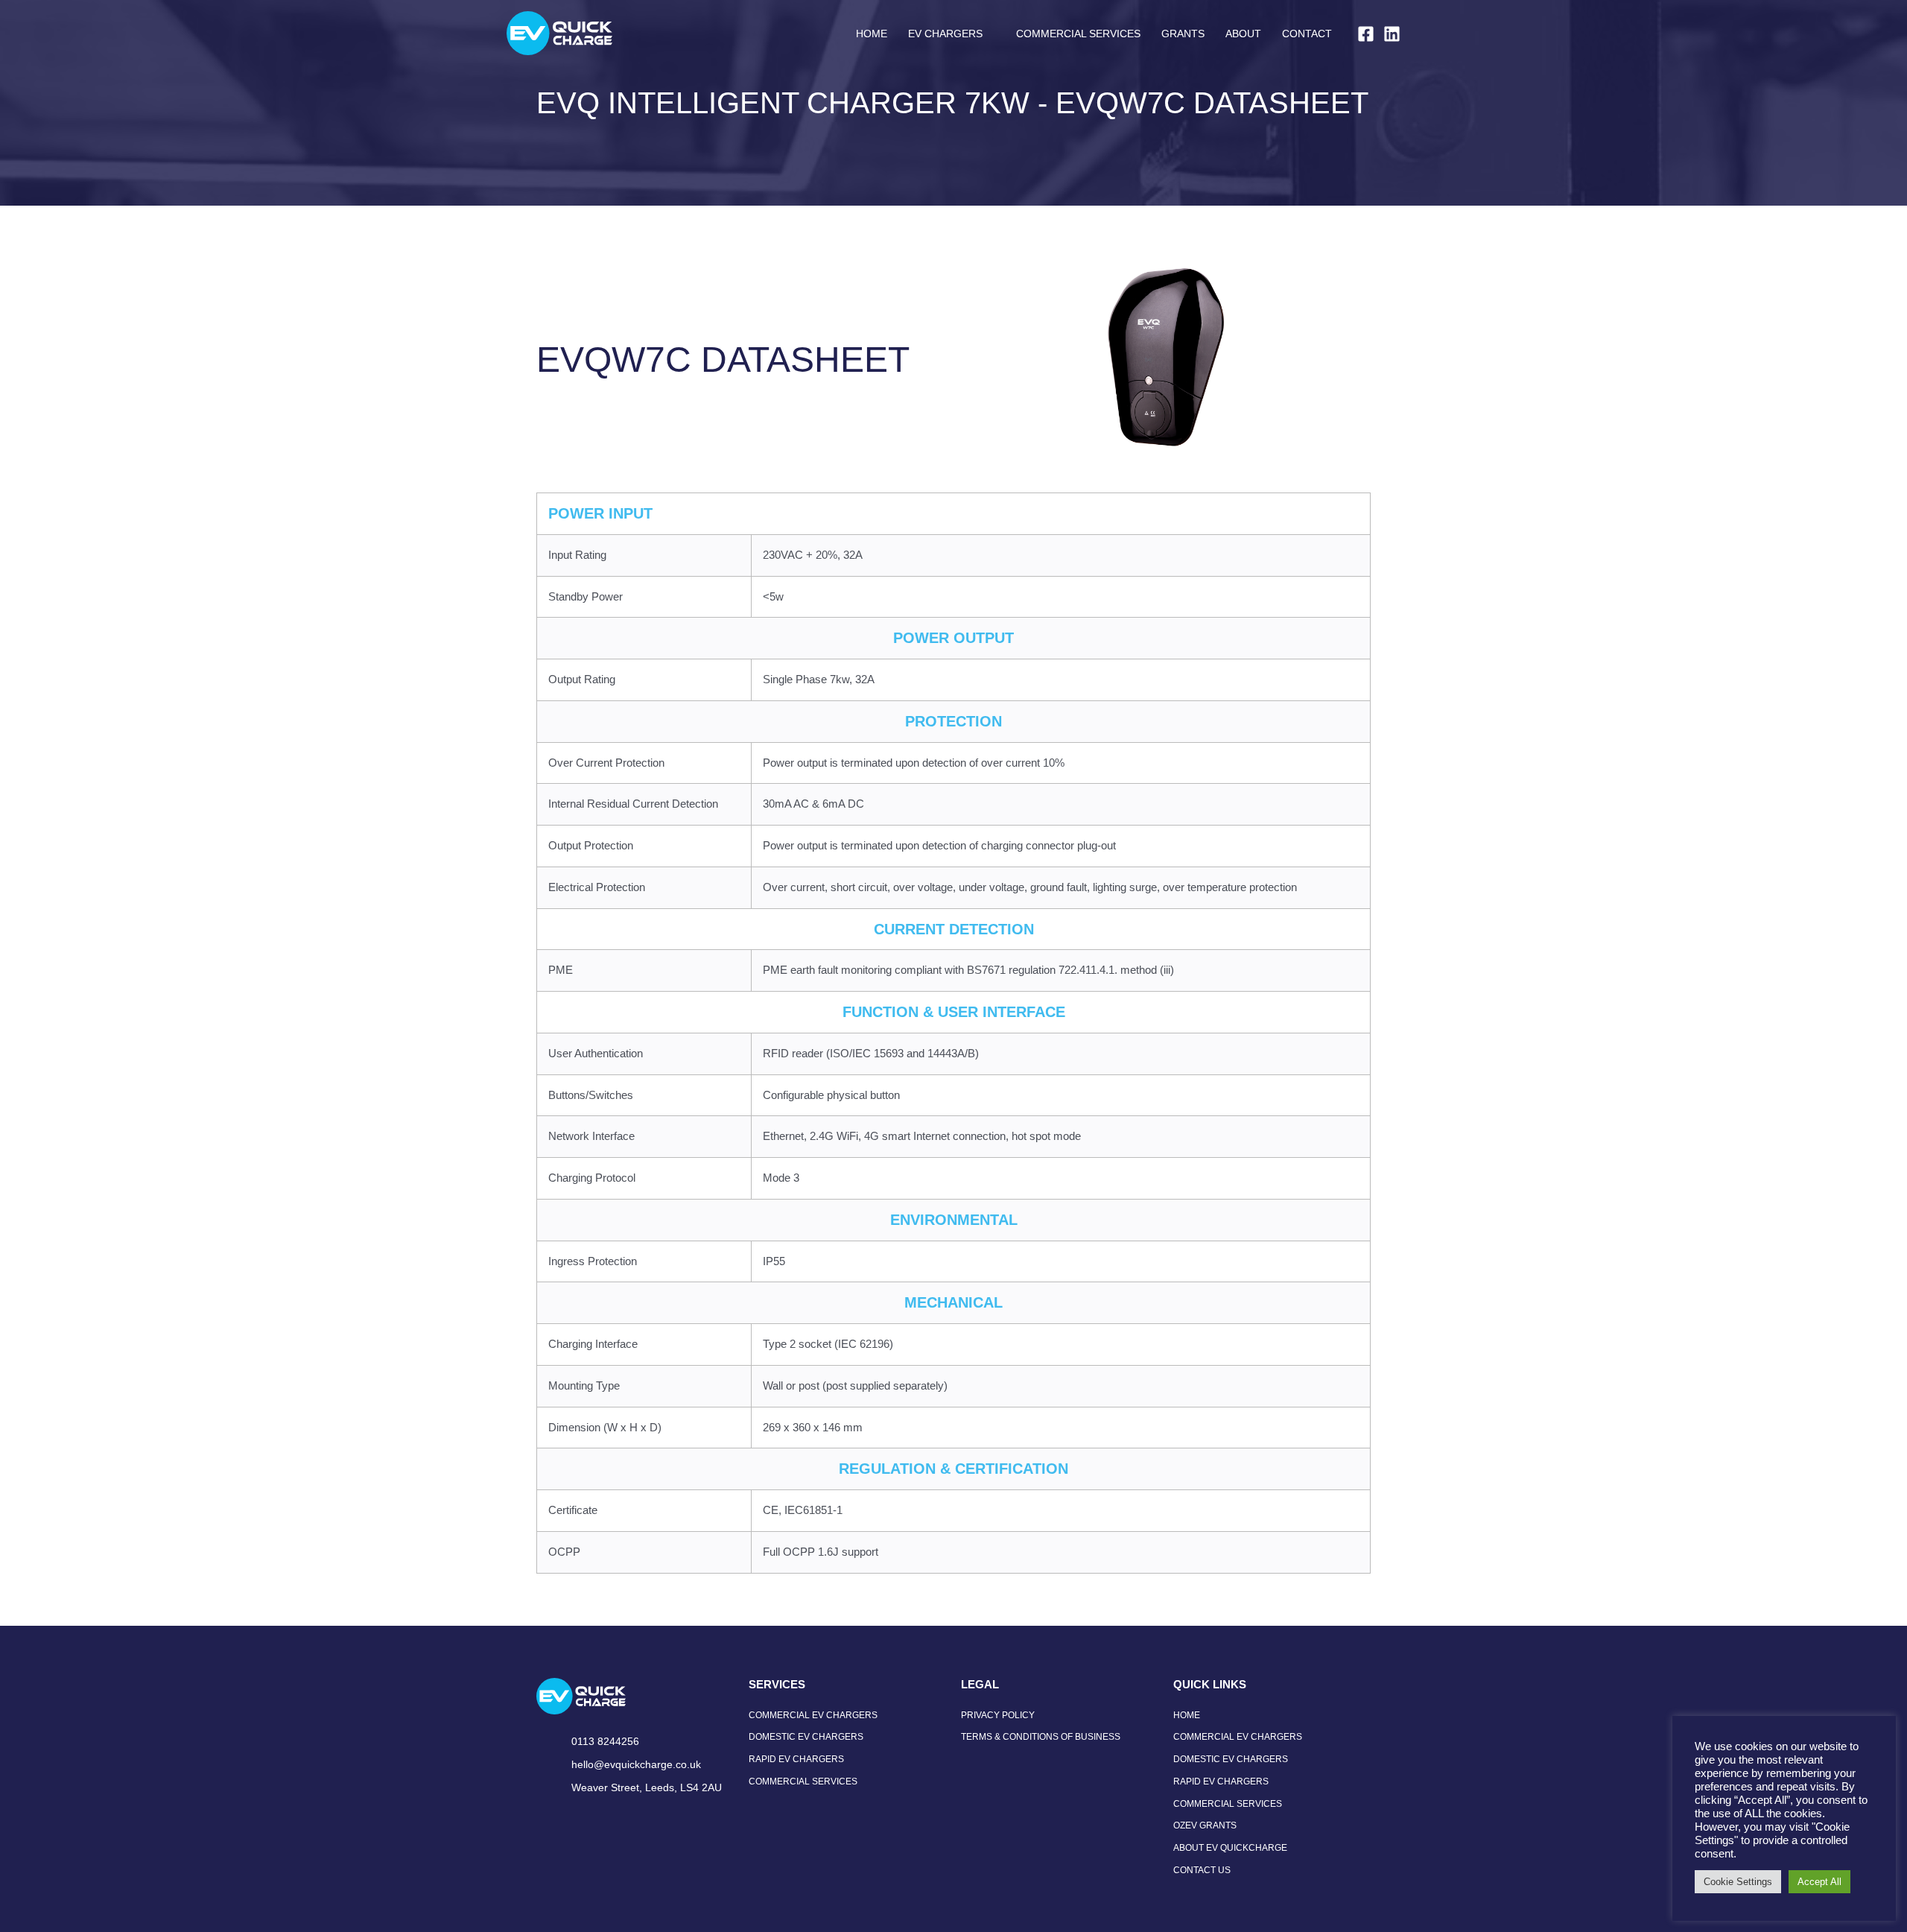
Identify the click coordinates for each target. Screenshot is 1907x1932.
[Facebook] (1366, 34)
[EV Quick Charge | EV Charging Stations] (559, 32)
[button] (989, 34)
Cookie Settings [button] (1738, 1882)
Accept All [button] (1819, 1882)
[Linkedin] (1392, 34)
